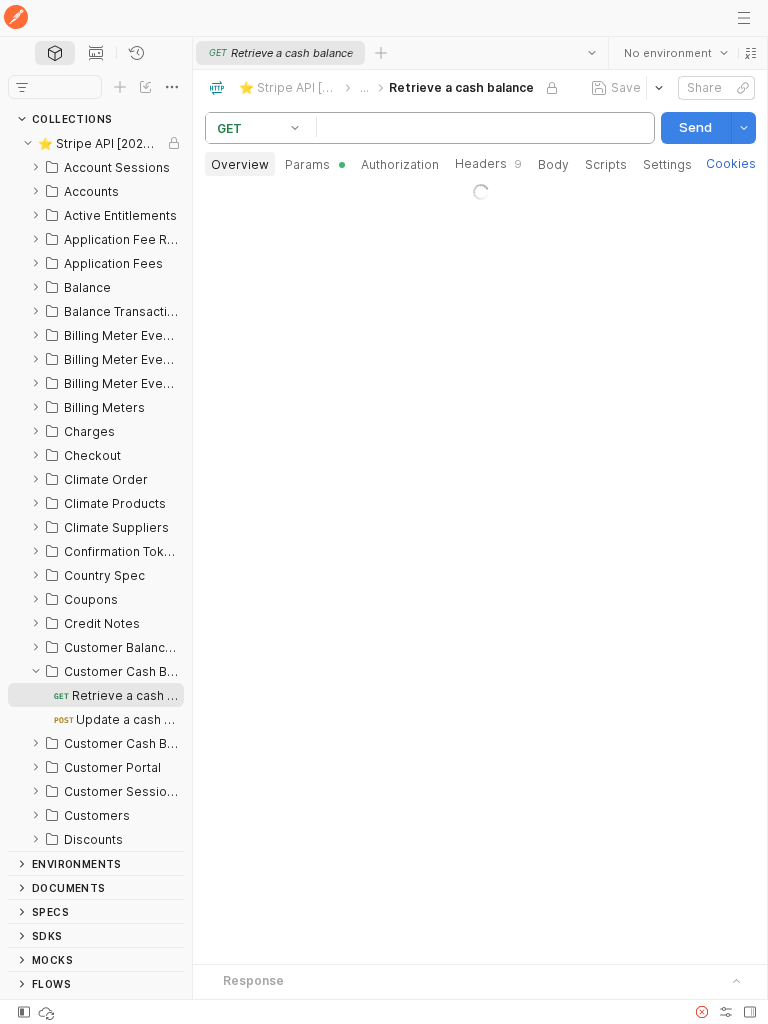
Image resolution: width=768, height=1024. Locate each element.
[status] (48, 1012)
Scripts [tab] (606, 164)
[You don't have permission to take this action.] (381, 53)
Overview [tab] (240, 164)
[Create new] (120, 87)
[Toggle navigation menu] (744, 18)
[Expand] (36, 167)
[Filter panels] (22, 87)
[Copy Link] (742, 88)
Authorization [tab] (400, 164)
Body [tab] (553, 164)
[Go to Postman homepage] (16, 18)
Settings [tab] (667, 164)
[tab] (55, 53)
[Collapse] (28, 143)
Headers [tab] (488, 163)
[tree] (96, 491)
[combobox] (675, 53)
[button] (750, 53)
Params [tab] (307, 164)
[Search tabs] (591, 53)
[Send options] (743, 128)
